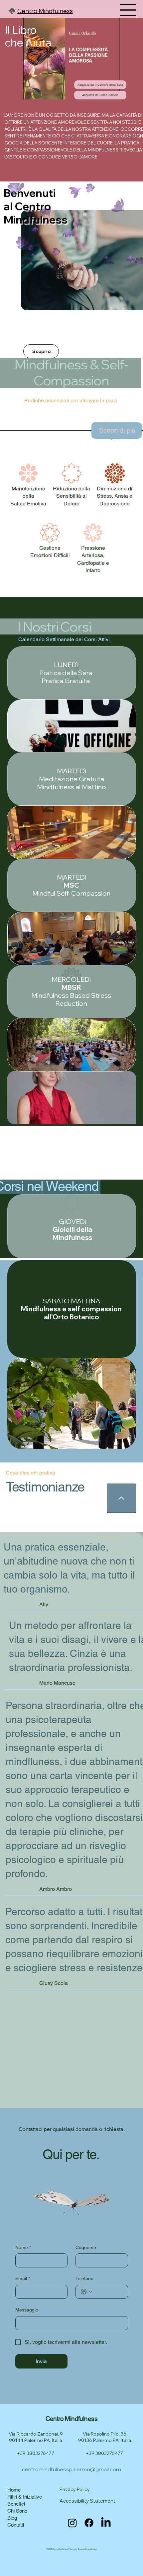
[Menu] (128, 10)
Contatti (16, 2525)
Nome (23, 2247)
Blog (12, 2518)
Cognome (86, 2247)
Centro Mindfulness (45, 11)
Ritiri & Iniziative (25, 2497)
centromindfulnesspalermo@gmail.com (71, 2469)
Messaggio (27, 2310)
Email (23, 2278)
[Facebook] (89, 2523)
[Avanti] (56, 340)
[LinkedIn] (106, 2523)
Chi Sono (17, 2511)
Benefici (16, 2504)
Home (14, 2490)
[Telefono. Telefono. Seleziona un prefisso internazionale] (86, 2292)
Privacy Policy (75, 2489)
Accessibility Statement (87, 2501)
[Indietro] (29, 340)
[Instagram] (72, 2523)
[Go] (121, 1498)
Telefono (84, 2278)
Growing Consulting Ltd (87, 2549)
